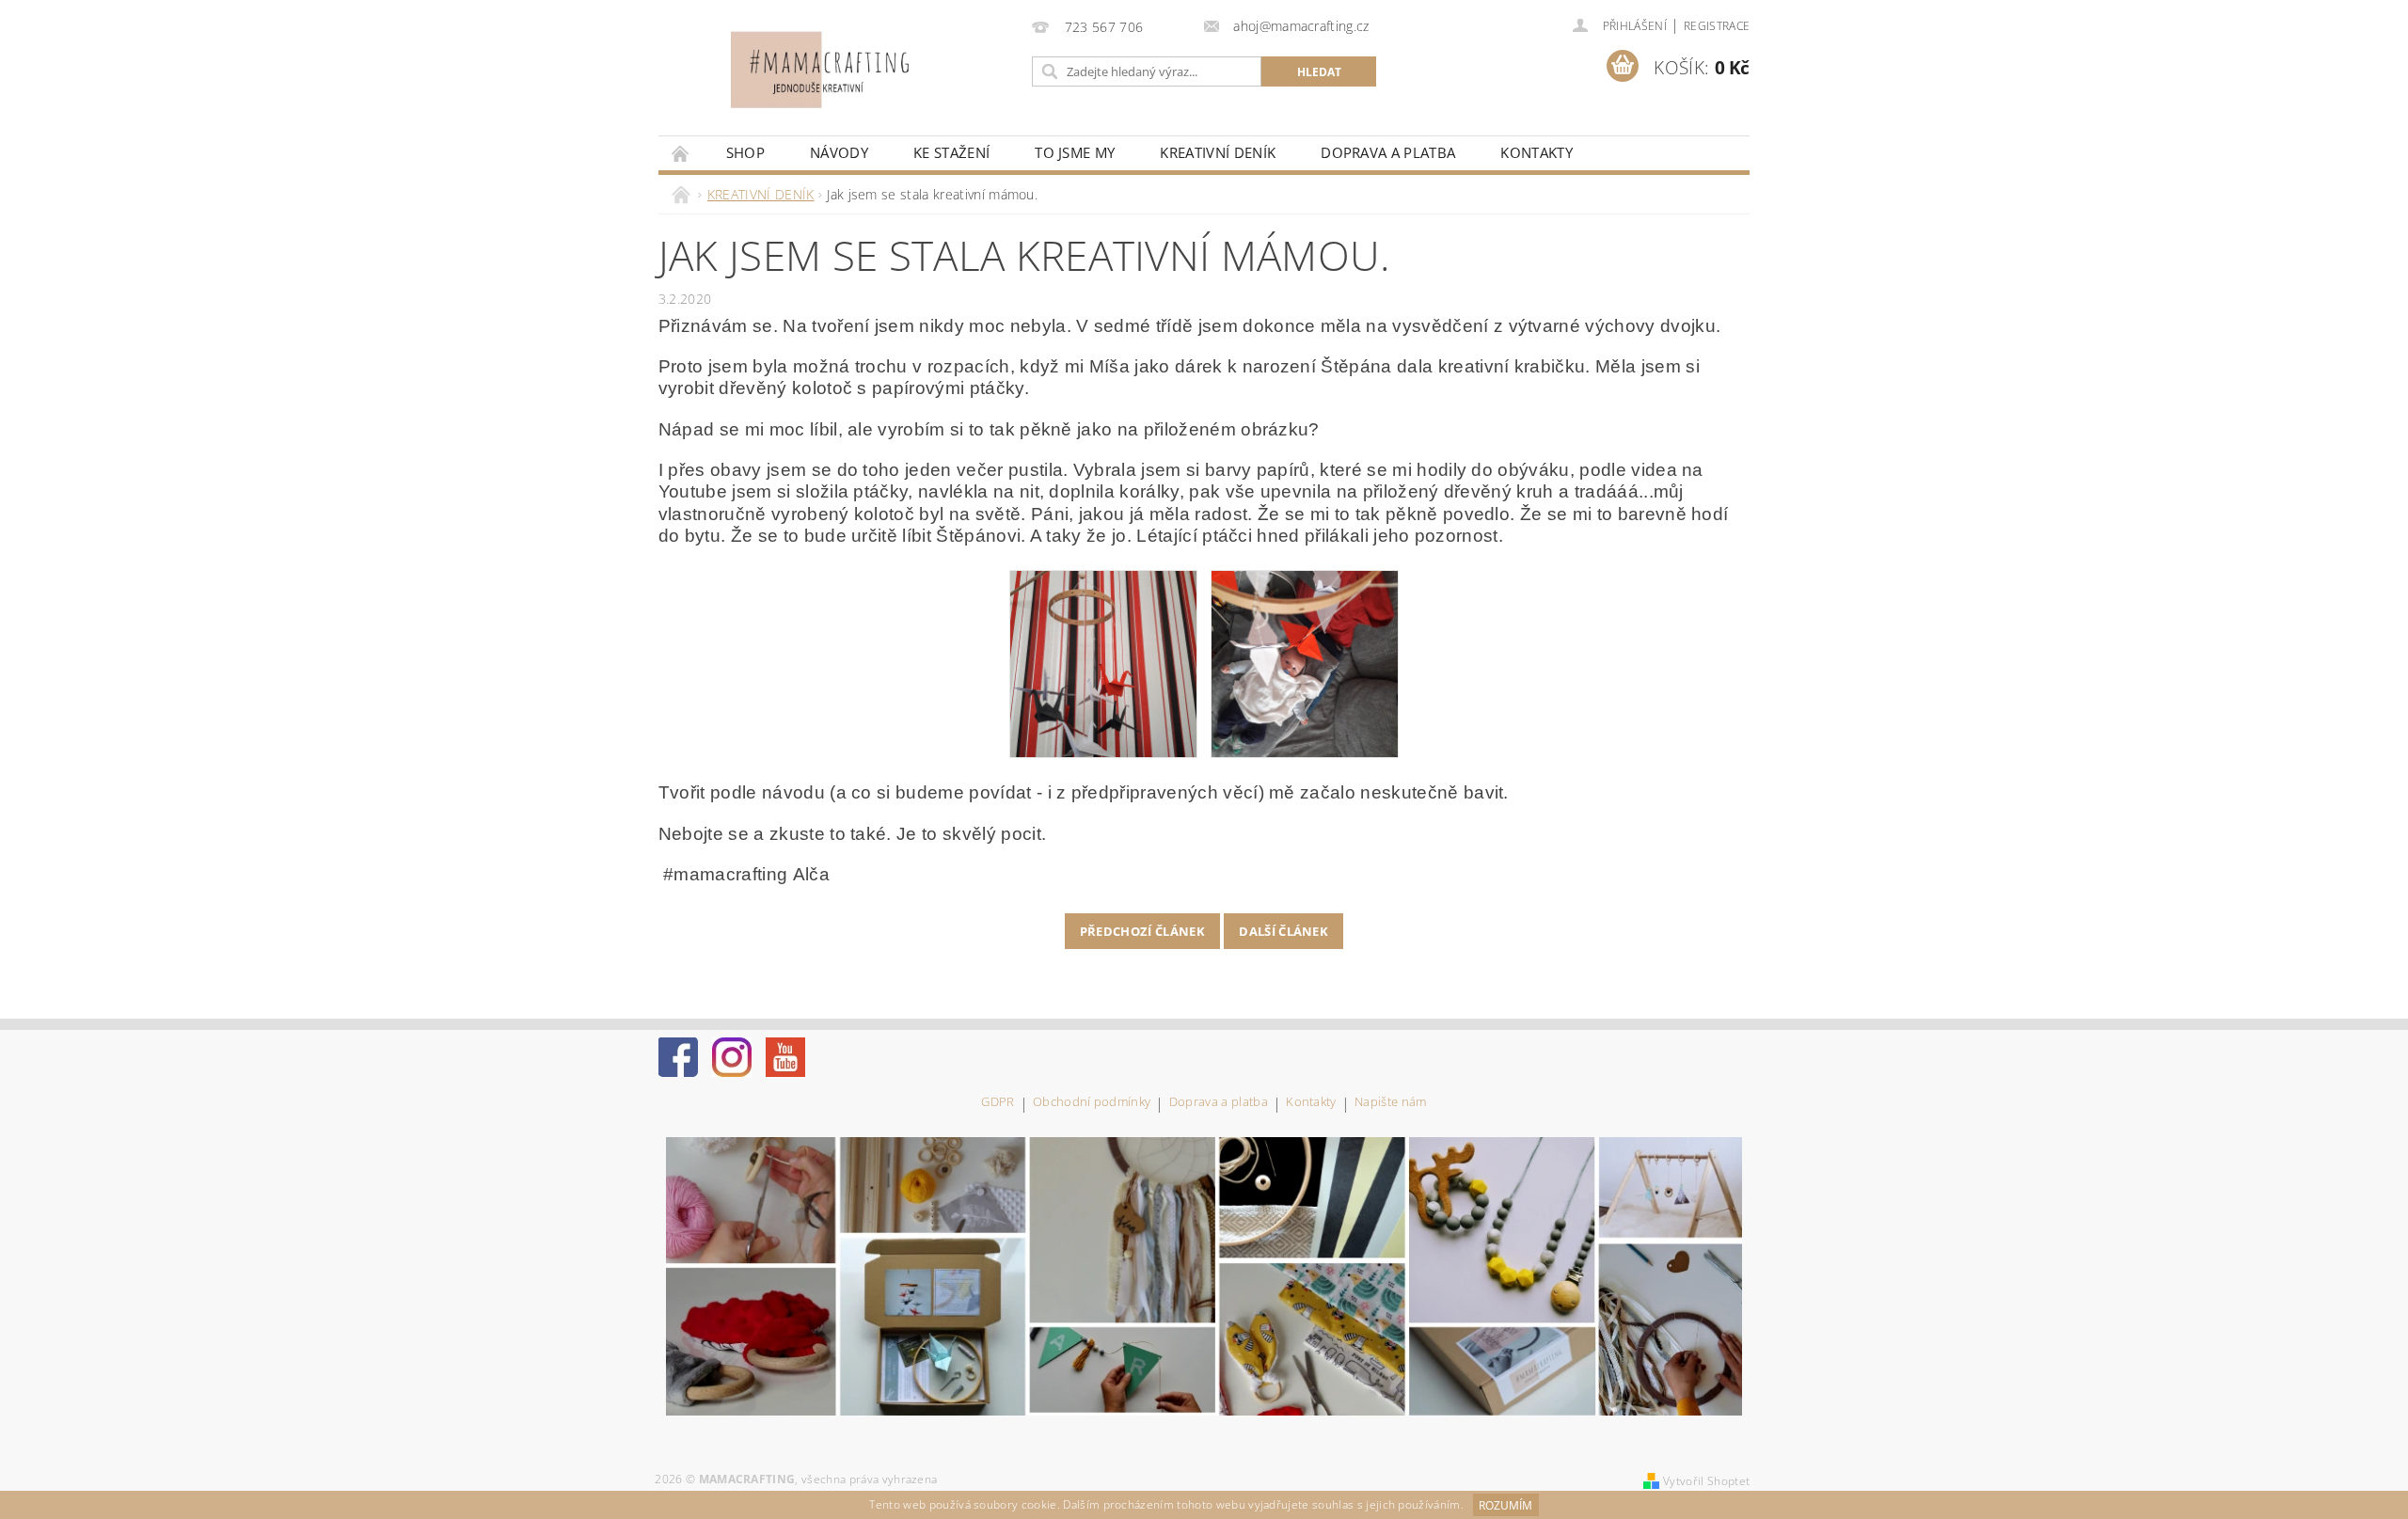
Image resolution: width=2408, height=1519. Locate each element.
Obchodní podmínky (1092, 1103)
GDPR (998, 1103)
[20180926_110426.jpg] (1305, 662)
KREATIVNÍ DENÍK (1218, 152)
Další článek (1283, 931)
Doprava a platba (1388, 152)
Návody (839, 152)
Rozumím (1505, 1505)
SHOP (745, 152)
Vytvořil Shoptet (1706, 1481)
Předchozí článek (1142, 931)
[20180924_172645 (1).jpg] (1103, 662)
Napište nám (1391, 1103)
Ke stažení (951, 152)
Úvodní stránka (681, 153)
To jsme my (1075, 152)
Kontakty (1537, 152)
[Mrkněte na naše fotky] (1204, 1274)
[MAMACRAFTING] (832, 70)
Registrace (1717, 26)
